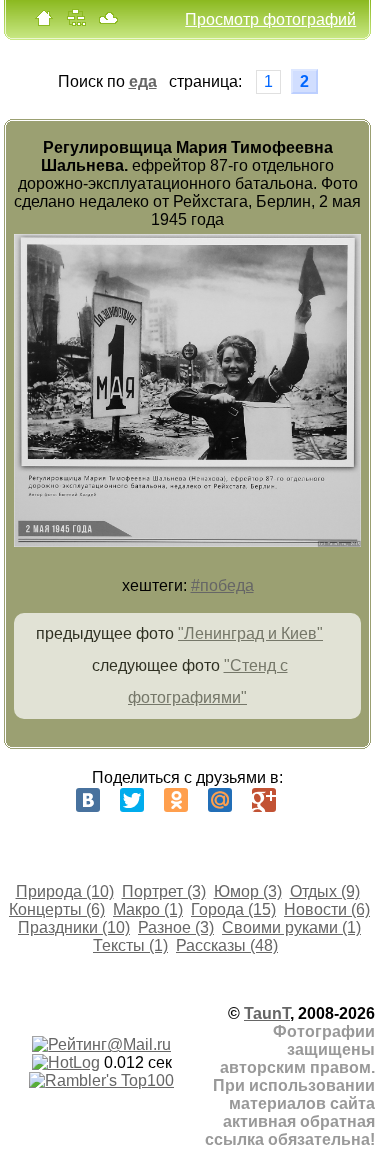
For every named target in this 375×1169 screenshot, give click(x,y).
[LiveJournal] (308, 800)
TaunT (267, 1013)
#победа (222, 585)
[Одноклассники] (176, 800)
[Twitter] (132, 800)
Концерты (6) (57, 909)
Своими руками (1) (291, 927)
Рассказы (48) (227, 945)
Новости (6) (327, 909)
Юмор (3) (248, 891)
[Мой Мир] (220, 800)
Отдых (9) (325, 891)
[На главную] (44, 22)
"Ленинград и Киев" (250, 633)
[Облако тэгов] (108, 22)
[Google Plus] (264, 800)
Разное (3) (176, 927)
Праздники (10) (74, 927)
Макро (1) (148, 909)
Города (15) (233, 909)
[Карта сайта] (76, 22)
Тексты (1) (130, 945)
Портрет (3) (164, 891)
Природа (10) (65, 891)
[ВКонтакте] (88, 800)
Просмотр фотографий (270, 19)
